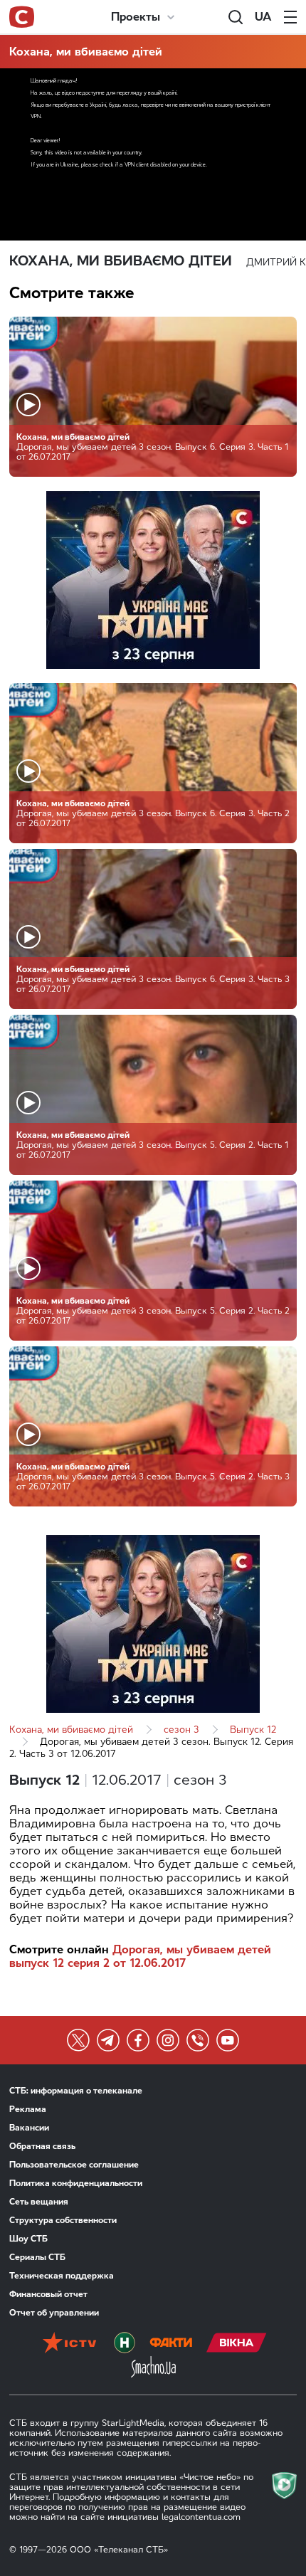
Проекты (136, 17)
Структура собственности (63, 2220)
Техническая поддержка (62, 2276)
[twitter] (78, 2040)
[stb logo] (22, 17)
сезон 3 (181, 1730)
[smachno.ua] (153, 2368)
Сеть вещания (39, 2202)
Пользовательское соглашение (74, 2165)
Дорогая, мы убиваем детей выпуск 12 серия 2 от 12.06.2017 (140, 1956)
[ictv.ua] (69, 2344)
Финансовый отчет (48, 2294)
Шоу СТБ (28, 2239)
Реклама (28, 2109)
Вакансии (29, 2128)
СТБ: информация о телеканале (76, 2091)
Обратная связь (42, 2146)
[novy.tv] (125, 2344)
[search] (236, 17)
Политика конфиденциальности (76, 2183)
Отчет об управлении (54, 2313)
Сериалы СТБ (37, 2257)
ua (263, 17)
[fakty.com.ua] (171, 2344)
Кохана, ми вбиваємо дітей (86, 52)
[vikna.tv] (237, 2344)
